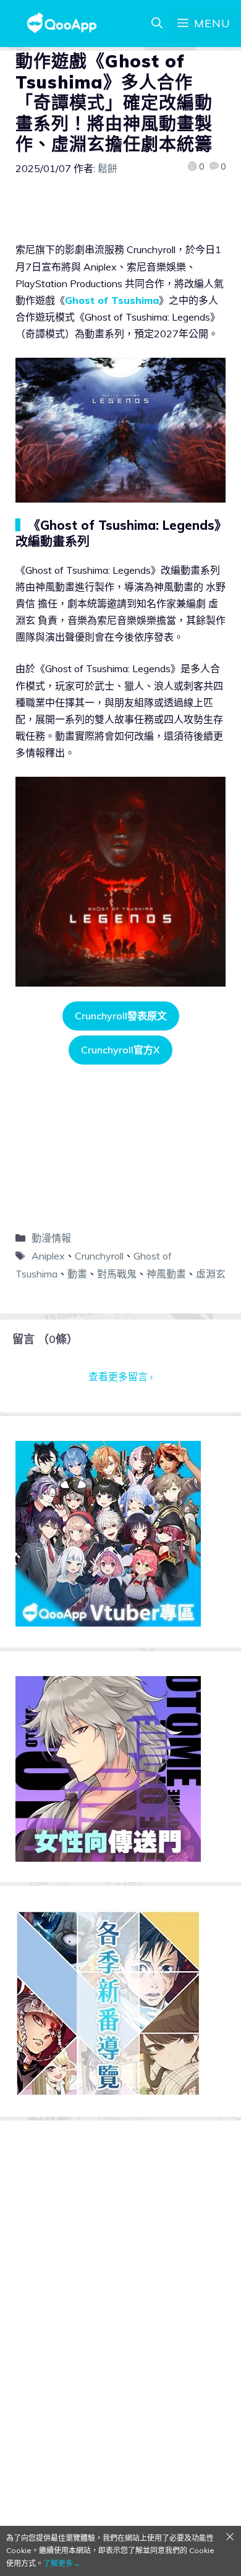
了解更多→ (62, 2563)
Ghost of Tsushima (112, 300)
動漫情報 (51, 1238)
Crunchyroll (99, 1256)
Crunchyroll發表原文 (121, 1016)
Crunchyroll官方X (120, 1050)
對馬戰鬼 (117, 1274)
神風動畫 (166, 1274)
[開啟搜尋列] (157, 24)
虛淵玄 (211, 1274)
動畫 (77, 1274)
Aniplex (48, 1256)
